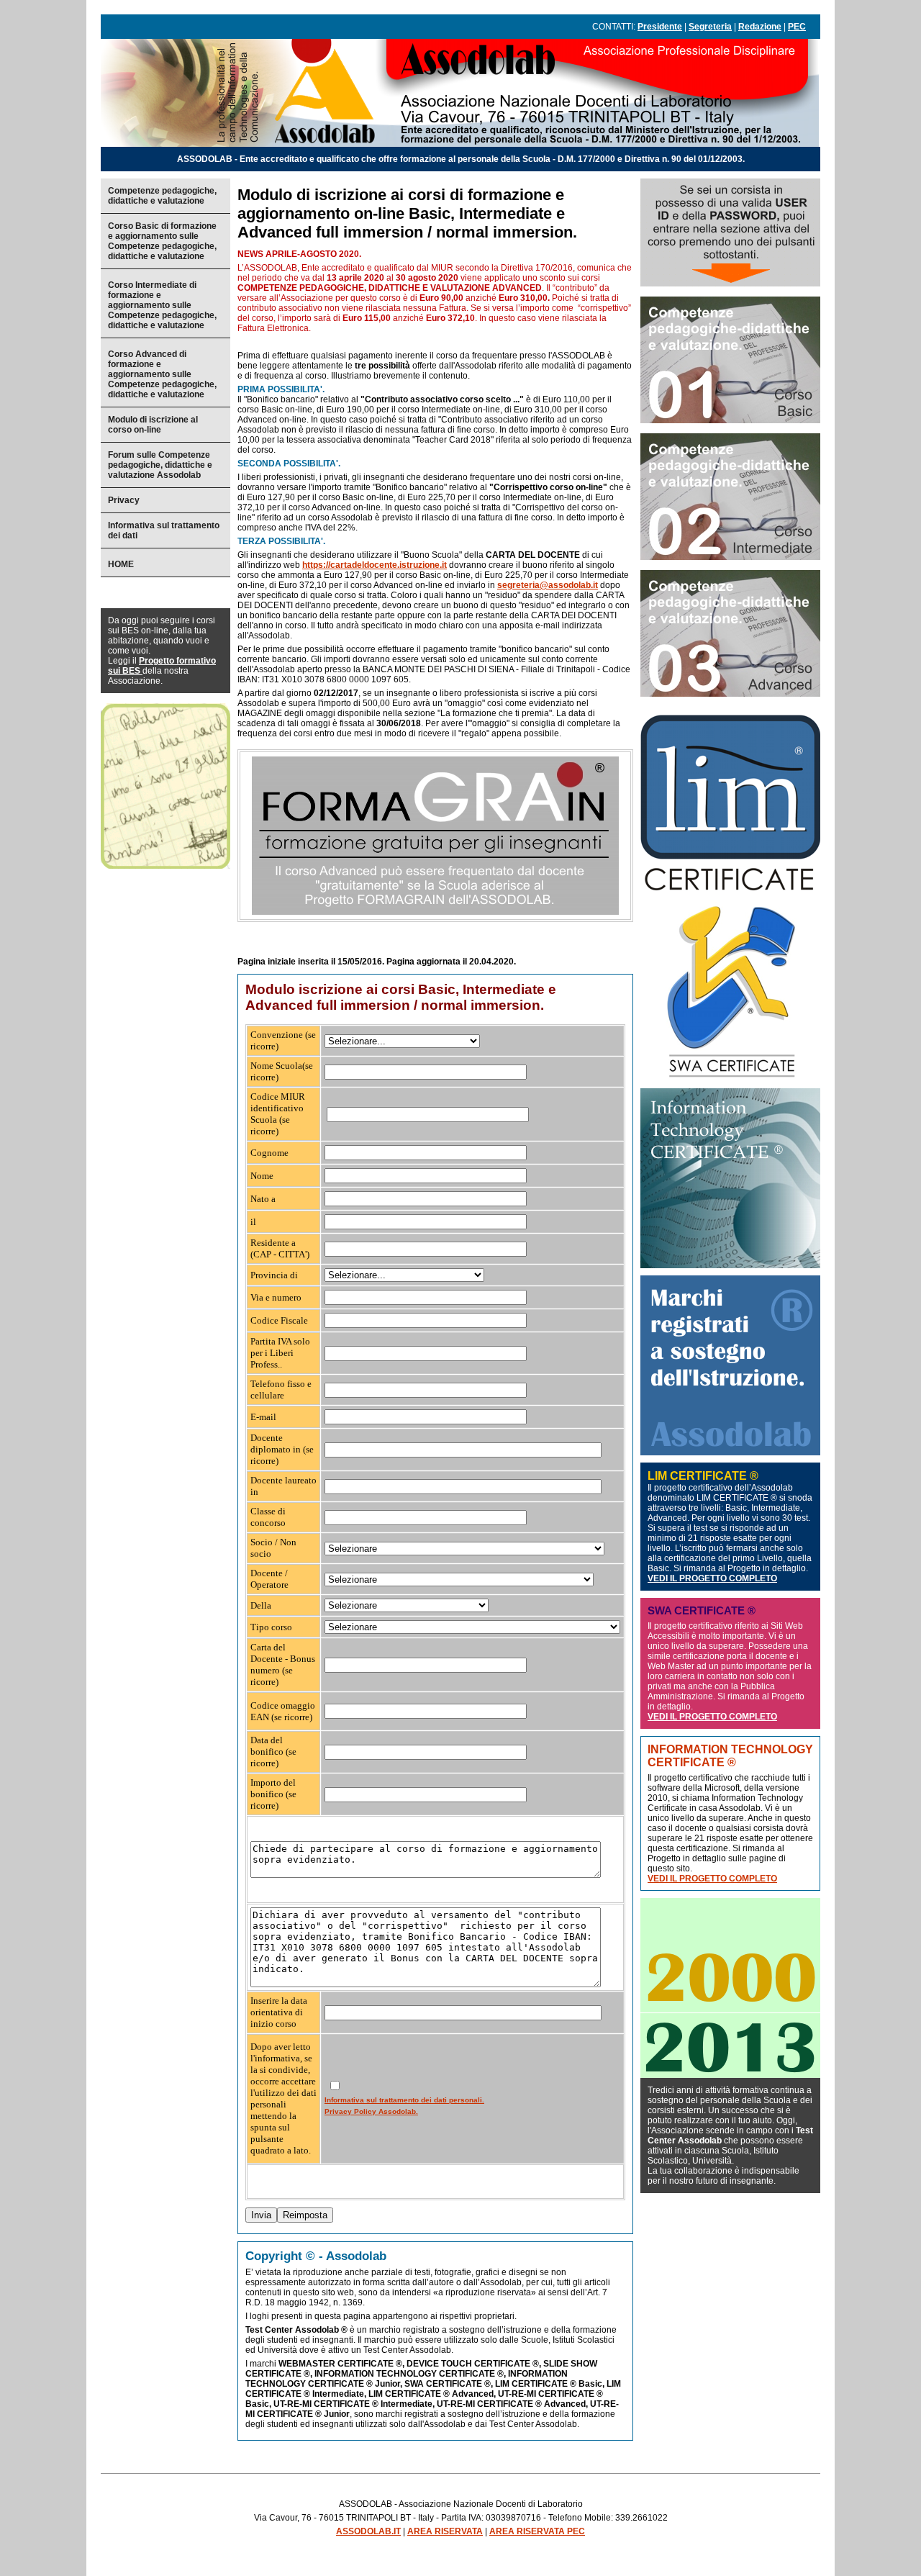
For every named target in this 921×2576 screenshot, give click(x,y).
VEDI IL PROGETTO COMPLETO (712, 1578)
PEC (797, 27)
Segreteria (710, 27)
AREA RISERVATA (445, 2531)
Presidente (660, 27)
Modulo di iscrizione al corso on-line (153, 425)
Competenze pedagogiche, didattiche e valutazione (162, 196)
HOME (121, 564)
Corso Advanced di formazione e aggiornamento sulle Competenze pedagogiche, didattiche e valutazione (162, 374)
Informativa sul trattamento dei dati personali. (404, 2100)
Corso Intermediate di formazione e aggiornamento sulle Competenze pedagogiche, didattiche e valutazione (162, 305)
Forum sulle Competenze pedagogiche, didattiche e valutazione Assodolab (160, 465)
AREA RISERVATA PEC (537, 2531)
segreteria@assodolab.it (548, 585)
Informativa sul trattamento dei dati (164, 530)
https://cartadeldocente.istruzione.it (375, 565)
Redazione (760, 27)
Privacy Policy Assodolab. (371, 2111)
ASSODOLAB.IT (368, 2531)
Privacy (124, 500)
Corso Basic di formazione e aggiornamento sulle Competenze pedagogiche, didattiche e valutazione (162, 241)
